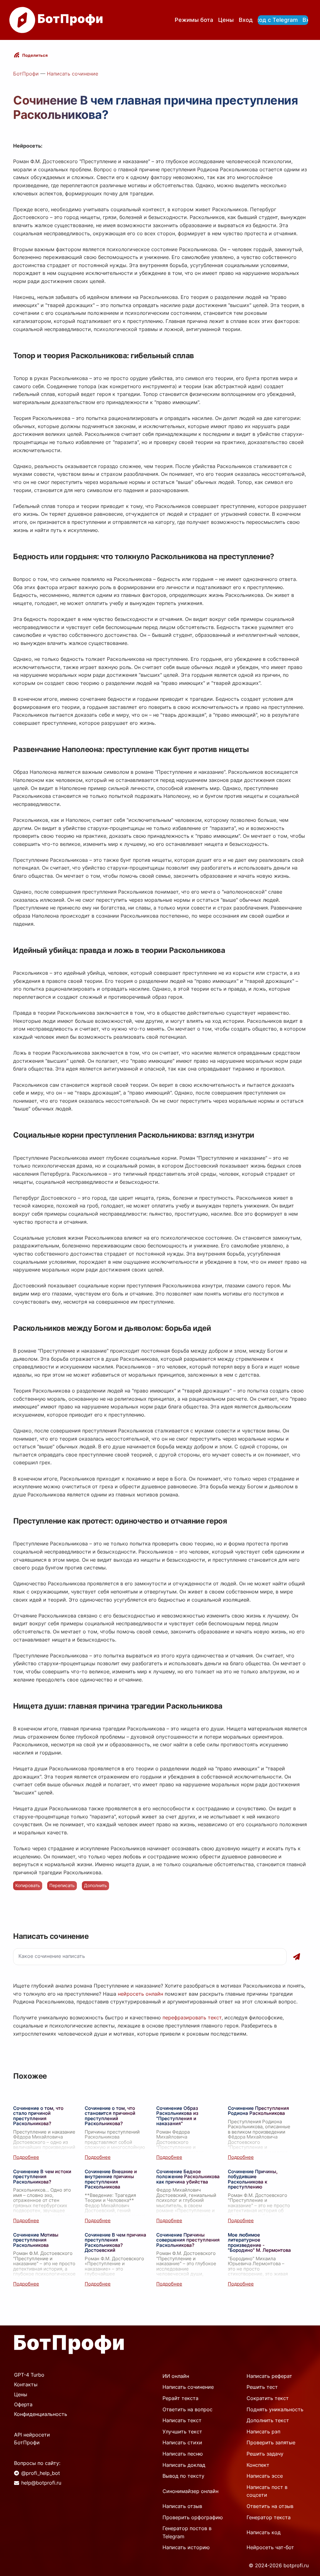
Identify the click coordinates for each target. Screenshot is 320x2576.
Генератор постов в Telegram (187, 2532)
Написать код (264, 2532)
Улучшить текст (182, 2432)
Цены (226, 20)
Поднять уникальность (275, 2409)
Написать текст (182, 2420)
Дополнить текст (268, 2420)
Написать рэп (263, 2432)
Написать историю (186, 2547)
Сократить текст (268, 2398)
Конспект (258, 2465)
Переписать (62, 1885)
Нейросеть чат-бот (270, 2547)
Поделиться (35, 55)
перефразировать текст (192, 2017)
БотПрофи (26, 74)
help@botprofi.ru (41, 2483)
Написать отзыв (182, 2506)
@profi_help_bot (41, 2473)
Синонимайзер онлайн (190, 2491)
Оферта (23, 2404)
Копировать (28, 1885)
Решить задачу (265, 2454)
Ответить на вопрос (187, 2409)
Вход (246, 20)
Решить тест (262, 2387)
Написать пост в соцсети (267, 2491)
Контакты (26, 2384)
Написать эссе (265, 2476)
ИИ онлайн (176, 2376)
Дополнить (95, 1885)
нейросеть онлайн (140, 1994)
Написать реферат (269, 2376)
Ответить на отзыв (270, 2506)
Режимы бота (194, 20)
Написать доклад (184, 2465)
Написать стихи (182, 2442)
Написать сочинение (72, 74)
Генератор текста (269, 2517)
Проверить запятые (271, 2442)
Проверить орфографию (193, 2517)
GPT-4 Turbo (29, 2375)
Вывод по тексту (183, 2476)
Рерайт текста (180, 2398)
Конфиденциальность (41, 2414)
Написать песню (183, 2454)
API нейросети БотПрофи (32, 2439)
